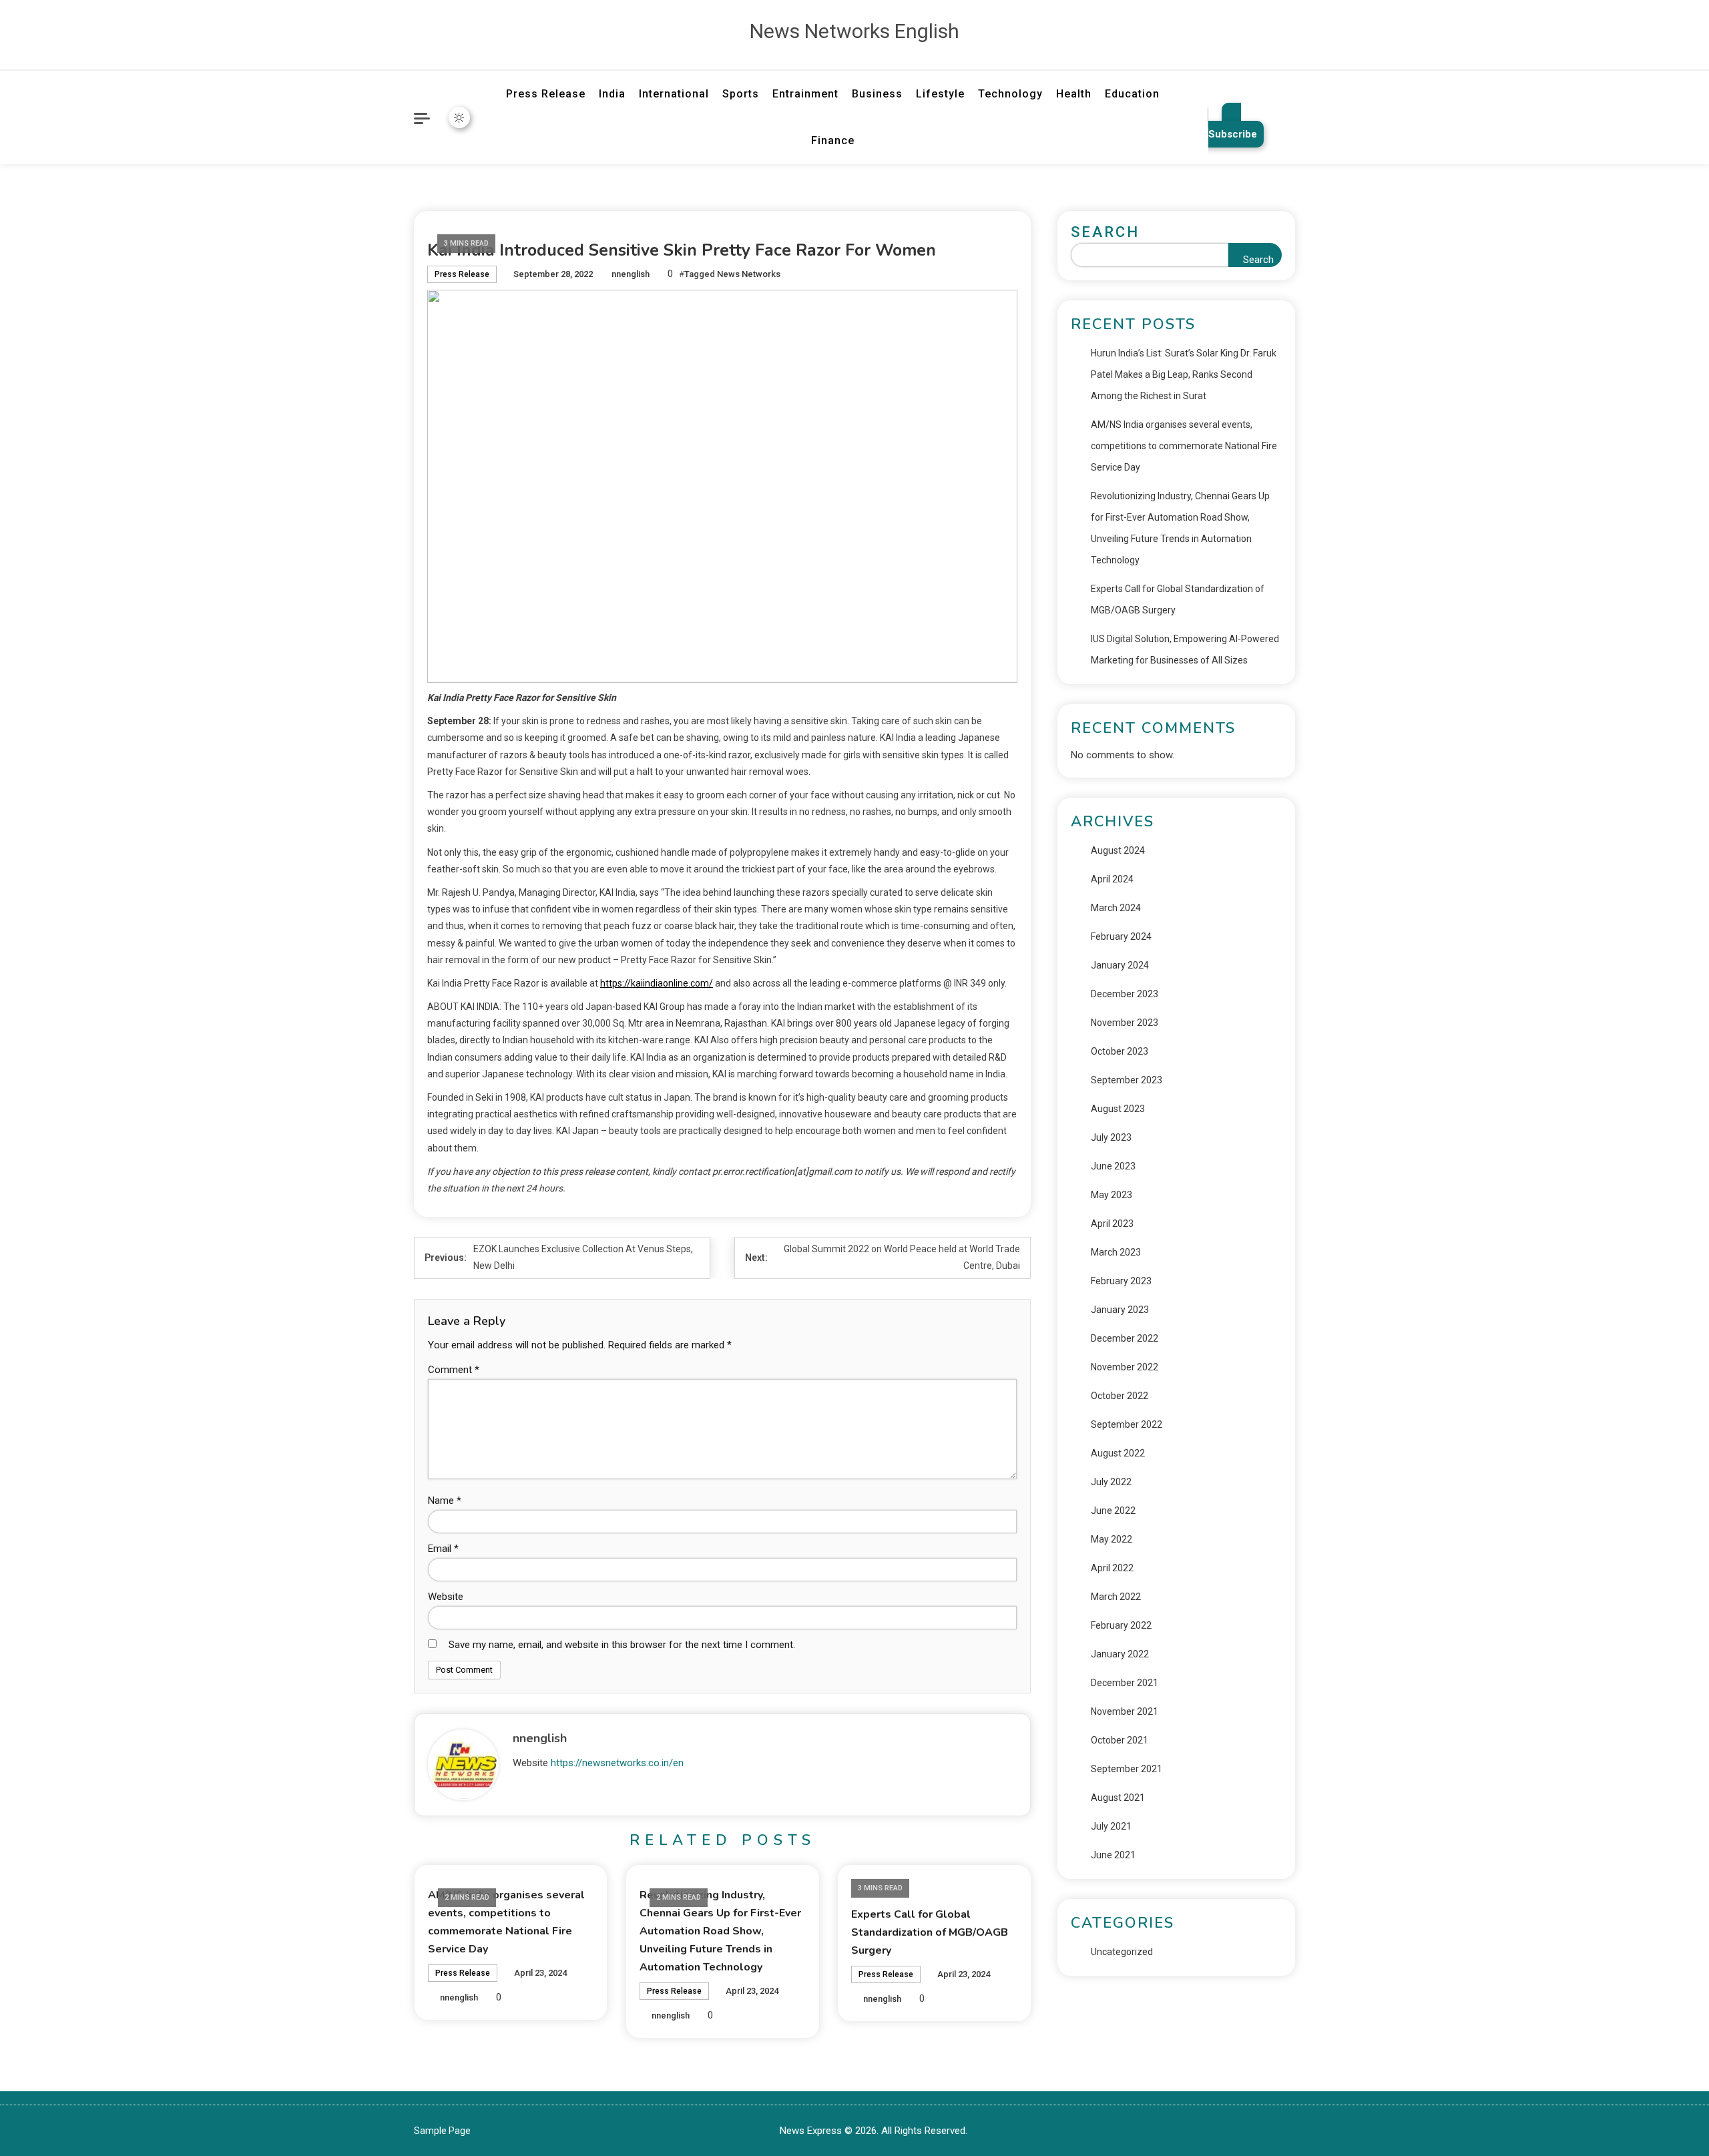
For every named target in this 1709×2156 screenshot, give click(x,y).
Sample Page (442, 2131)
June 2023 (1113, 1166)
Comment (454, 1370)
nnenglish (631, 274)
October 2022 (1120, 1396)
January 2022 (1120, 1654)
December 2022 (1125, 1338)
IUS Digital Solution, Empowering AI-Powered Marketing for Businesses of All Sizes (1185, 649)
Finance (833, 141)
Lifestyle (940, 94)
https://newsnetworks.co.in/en (617, 1763)
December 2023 (1125, 994)
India (612, 94)
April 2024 (1112, 879)
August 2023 (1118, 1109)
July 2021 (1111, 1826)
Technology (1010, 94)
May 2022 (1112, 1539)
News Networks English (854, 31)
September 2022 (1127, 1424)
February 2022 (1121, 1625)
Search (1105, 232)
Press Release (546, 94)
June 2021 (1113, 1855)
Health (1074, 94)
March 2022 (1116, 1597)
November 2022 (1125, 1367)
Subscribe (1233, 134)
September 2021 (1127, 1769)
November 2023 (1125, 1023)
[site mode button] (459, 117)
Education (1132, 94)
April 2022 (1112, 1568)
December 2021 (1125, 1683)
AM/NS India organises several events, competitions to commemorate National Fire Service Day (1184, 446)
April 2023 (1112, 1224)
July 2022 (1111, 1482)
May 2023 (1112, 1195)
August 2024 (1118, 850)
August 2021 (1118, 1798)
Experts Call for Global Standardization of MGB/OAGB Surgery (930, 1932)
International (674, 94)
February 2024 (1121, 936)
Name (445, 1501)
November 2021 (1125, 1711)
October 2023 (1120, 1051)
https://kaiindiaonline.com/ (657, 983)
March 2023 (1116, 1252)
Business (877, 94)
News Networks (749, 274)
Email (443, 1549)
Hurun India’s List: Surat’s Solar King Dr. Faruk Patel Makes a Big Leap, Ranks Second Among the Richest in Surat (1184, 374)
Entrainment (805, 94)
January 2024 (1120, 965)
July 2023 (1111, 1137)
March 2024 (1116, 908)
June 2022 (1113, 1511)
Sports (741, 94)
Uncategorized (1122, 1952)
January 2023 (1120, 1310)
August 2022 (1118, 1453)
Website (446, 1597)
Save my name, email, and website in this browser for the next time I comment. (622, 1645)
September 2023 (1127, 1080)
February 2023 (1121, 1281)
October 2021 (1120, 1740)
